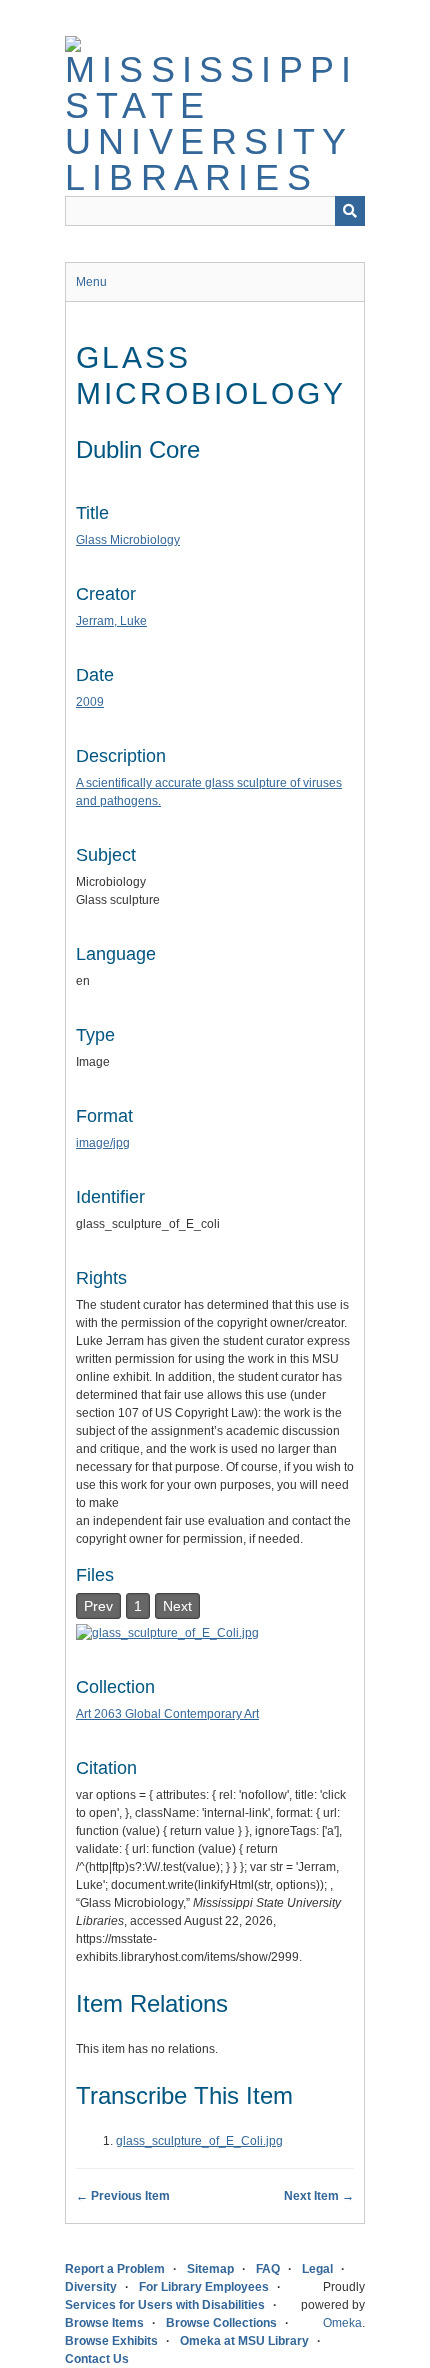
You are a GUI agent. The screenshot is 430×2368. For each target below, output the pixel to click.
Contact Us (97, 2359)
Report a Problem (115, 2269)
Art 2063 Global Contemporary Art (167, 1714)
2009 (90, 702)
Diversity (91, 2287)
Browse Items (104, 2323)
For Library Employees (204, 2287)
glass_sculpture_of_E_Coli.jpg (199, 2141)
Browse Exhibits (111, 2341)
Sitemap (210, 2269)
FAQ (268, 2269)
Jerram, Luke (111, 621)
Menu (91, 282)
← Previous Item (123, 2196)
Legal (317, 2269)
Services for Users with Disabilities (165, 2305)
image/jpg (103, 1143)
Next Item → (319, 2196)
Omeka (342, 2323)
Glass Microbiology (128, 540)
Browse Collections (221, 2323)
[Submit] (350, 211)
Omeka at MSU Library (244, 2341)
